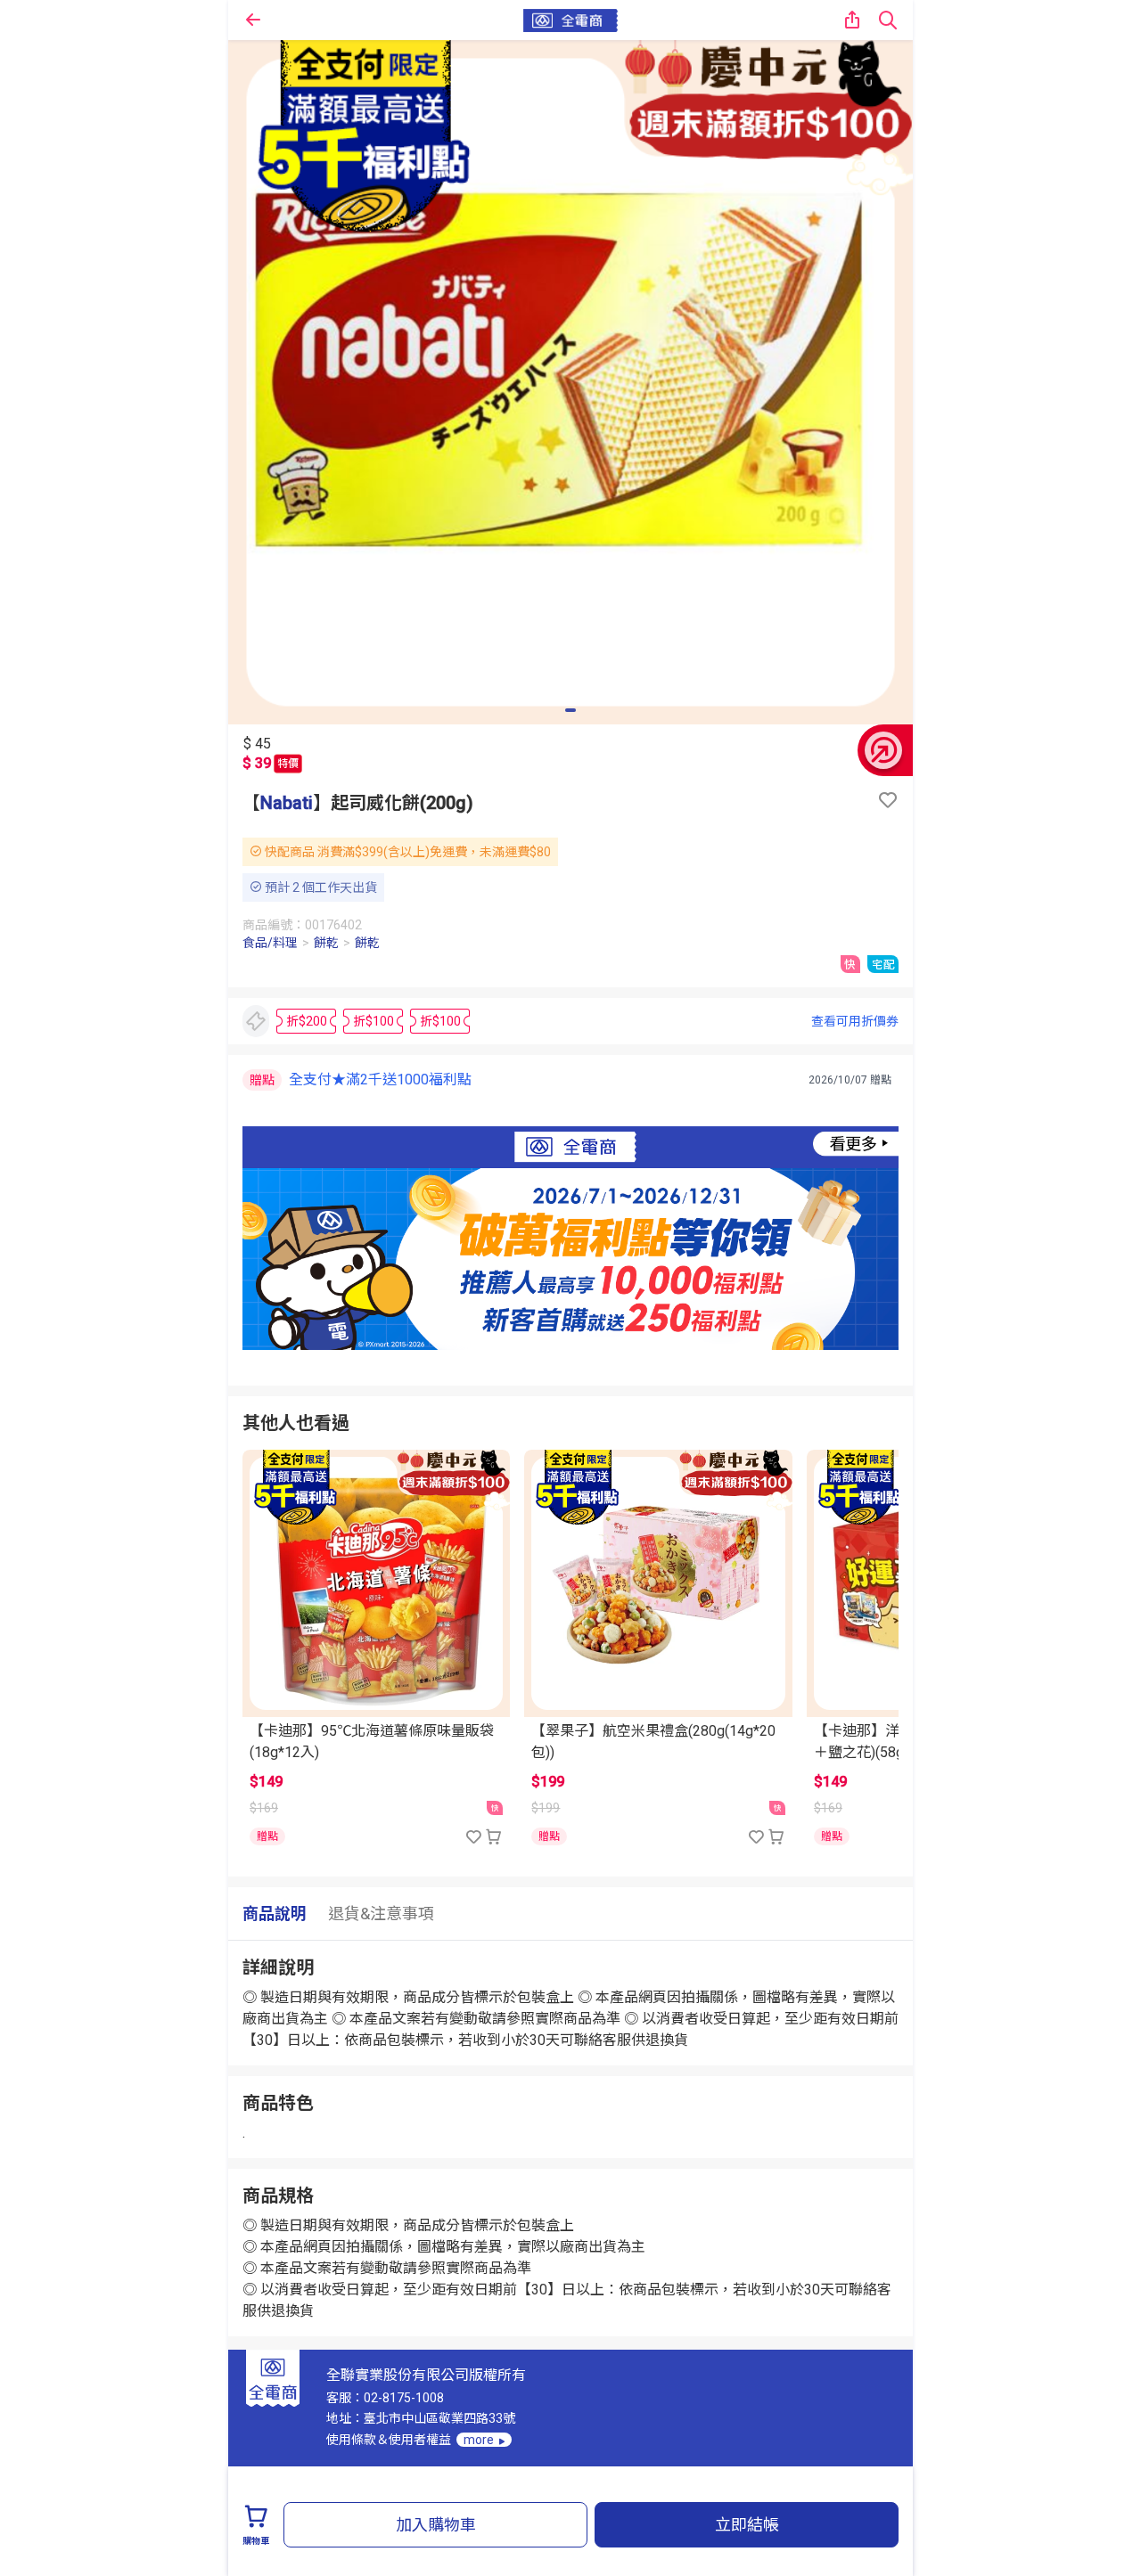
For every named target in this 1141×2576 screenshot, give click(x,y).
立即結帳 (747, 2525)
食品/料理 (270, 943)
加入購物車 (436, 2525)
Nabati (287, 803)
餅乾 (326, 943)
